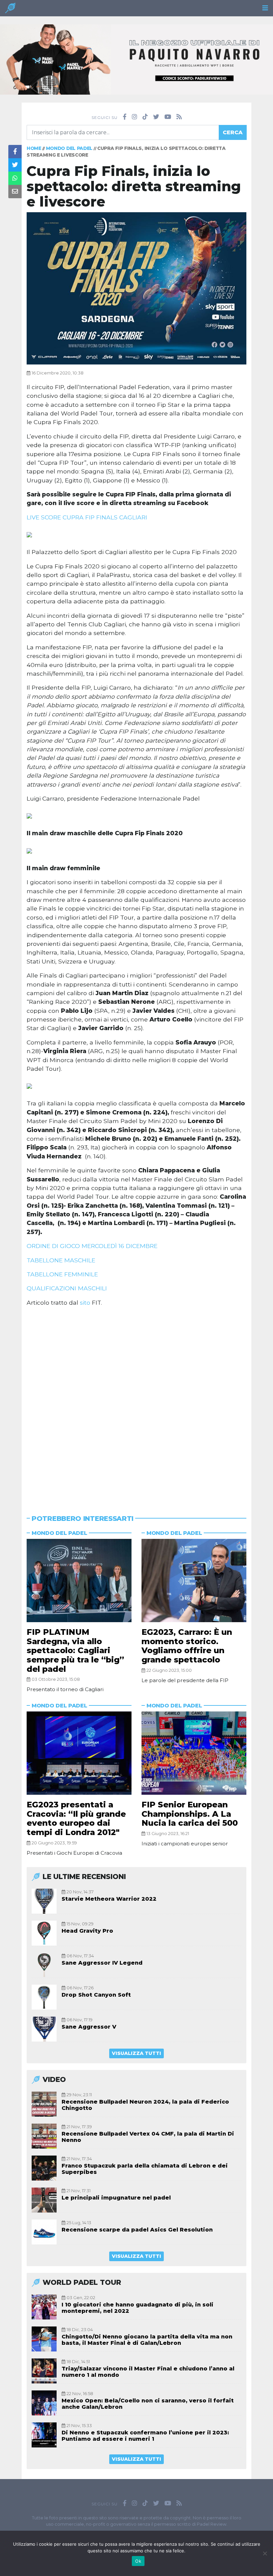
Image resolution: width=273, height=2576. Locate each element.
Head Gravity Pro (87, 1931)
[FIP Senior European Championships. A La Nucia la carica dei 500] (194, 1753)
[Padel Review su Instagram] (135, 117)
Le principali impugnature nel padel (116, 2198)
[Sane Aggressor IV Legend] (44, 1965)
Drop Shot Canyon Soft (96, 1995)
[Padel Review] (10, 10)
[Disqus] (136, 1402)
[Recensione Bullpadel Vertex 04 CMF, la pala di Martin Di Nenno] (44, 2136)
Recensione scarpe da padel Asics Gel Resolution (137, 2230)
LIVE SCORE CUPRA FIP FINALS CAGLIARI (87, 517)
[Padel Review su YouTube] (168, 117)
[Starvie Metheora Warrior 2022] (44, 1901)
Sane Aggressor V (89, 2027)
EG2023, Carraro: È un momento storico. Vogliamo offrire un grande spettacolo (187, 1646)
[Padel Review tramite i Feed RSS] (179, 117)
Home (34, 148)
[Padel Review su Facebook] (125, 117)
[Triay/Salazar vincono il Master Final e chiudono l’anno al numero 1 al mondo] (44, 2371)
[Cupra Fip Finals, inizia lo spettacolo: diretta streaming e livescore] (136, 288)
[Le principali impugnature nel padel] (44, 2200)
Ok (138, 2561)
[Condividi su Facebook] (15, 152)
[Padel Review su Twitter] (156, 117)
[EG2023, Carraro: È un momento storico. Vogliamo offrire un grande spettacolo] (194, 1581)
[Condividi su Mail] (15, 192)
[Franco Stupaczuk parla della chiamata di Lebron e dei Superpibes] (44, 2168)
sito (85, 1302)
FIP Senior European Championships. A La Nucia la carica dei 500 (190, 1814)
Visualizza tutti (136, 2053)
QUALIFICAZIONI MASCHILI (67, 1288)
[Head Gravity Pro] (44, 1933)
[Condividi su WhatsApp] (15, 178)
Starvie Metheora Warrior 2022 (109, 1899)
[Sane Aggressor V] (44, 2029)
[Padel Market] (136, 59)
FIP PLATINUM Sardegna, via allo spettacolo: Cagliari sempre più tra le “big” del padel (75, 1650)
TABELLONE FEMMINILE (62, 1274)
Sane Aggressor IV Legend (102, 1963)
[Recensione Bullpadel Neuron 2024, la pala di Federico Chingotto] (44, 2104)
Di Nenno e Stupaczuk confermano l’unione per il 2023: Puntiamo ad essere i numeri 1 (145, 2436)
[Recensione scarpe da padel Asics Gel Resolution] (44, 2232)
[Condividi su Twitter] (15, 165)
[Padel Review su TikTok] (145, 117)
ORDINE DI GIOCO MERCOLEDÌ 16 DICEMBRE (92, 1246)
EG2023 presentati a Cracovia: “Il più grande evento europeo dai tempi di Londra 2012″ (76, 1818)
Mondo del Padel (69, 148)
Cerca (233, 132)
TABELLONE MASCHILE (61, 1260)
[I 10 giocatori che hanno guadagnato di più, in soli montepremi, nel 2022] (44, 2307)
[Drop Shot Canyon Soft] (44, 1997)
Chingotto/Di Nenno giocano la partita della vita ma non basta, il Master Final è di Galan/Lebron (147, 2340)
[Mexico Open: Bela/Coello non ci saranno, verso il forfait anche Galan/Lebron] (44, 2403)
